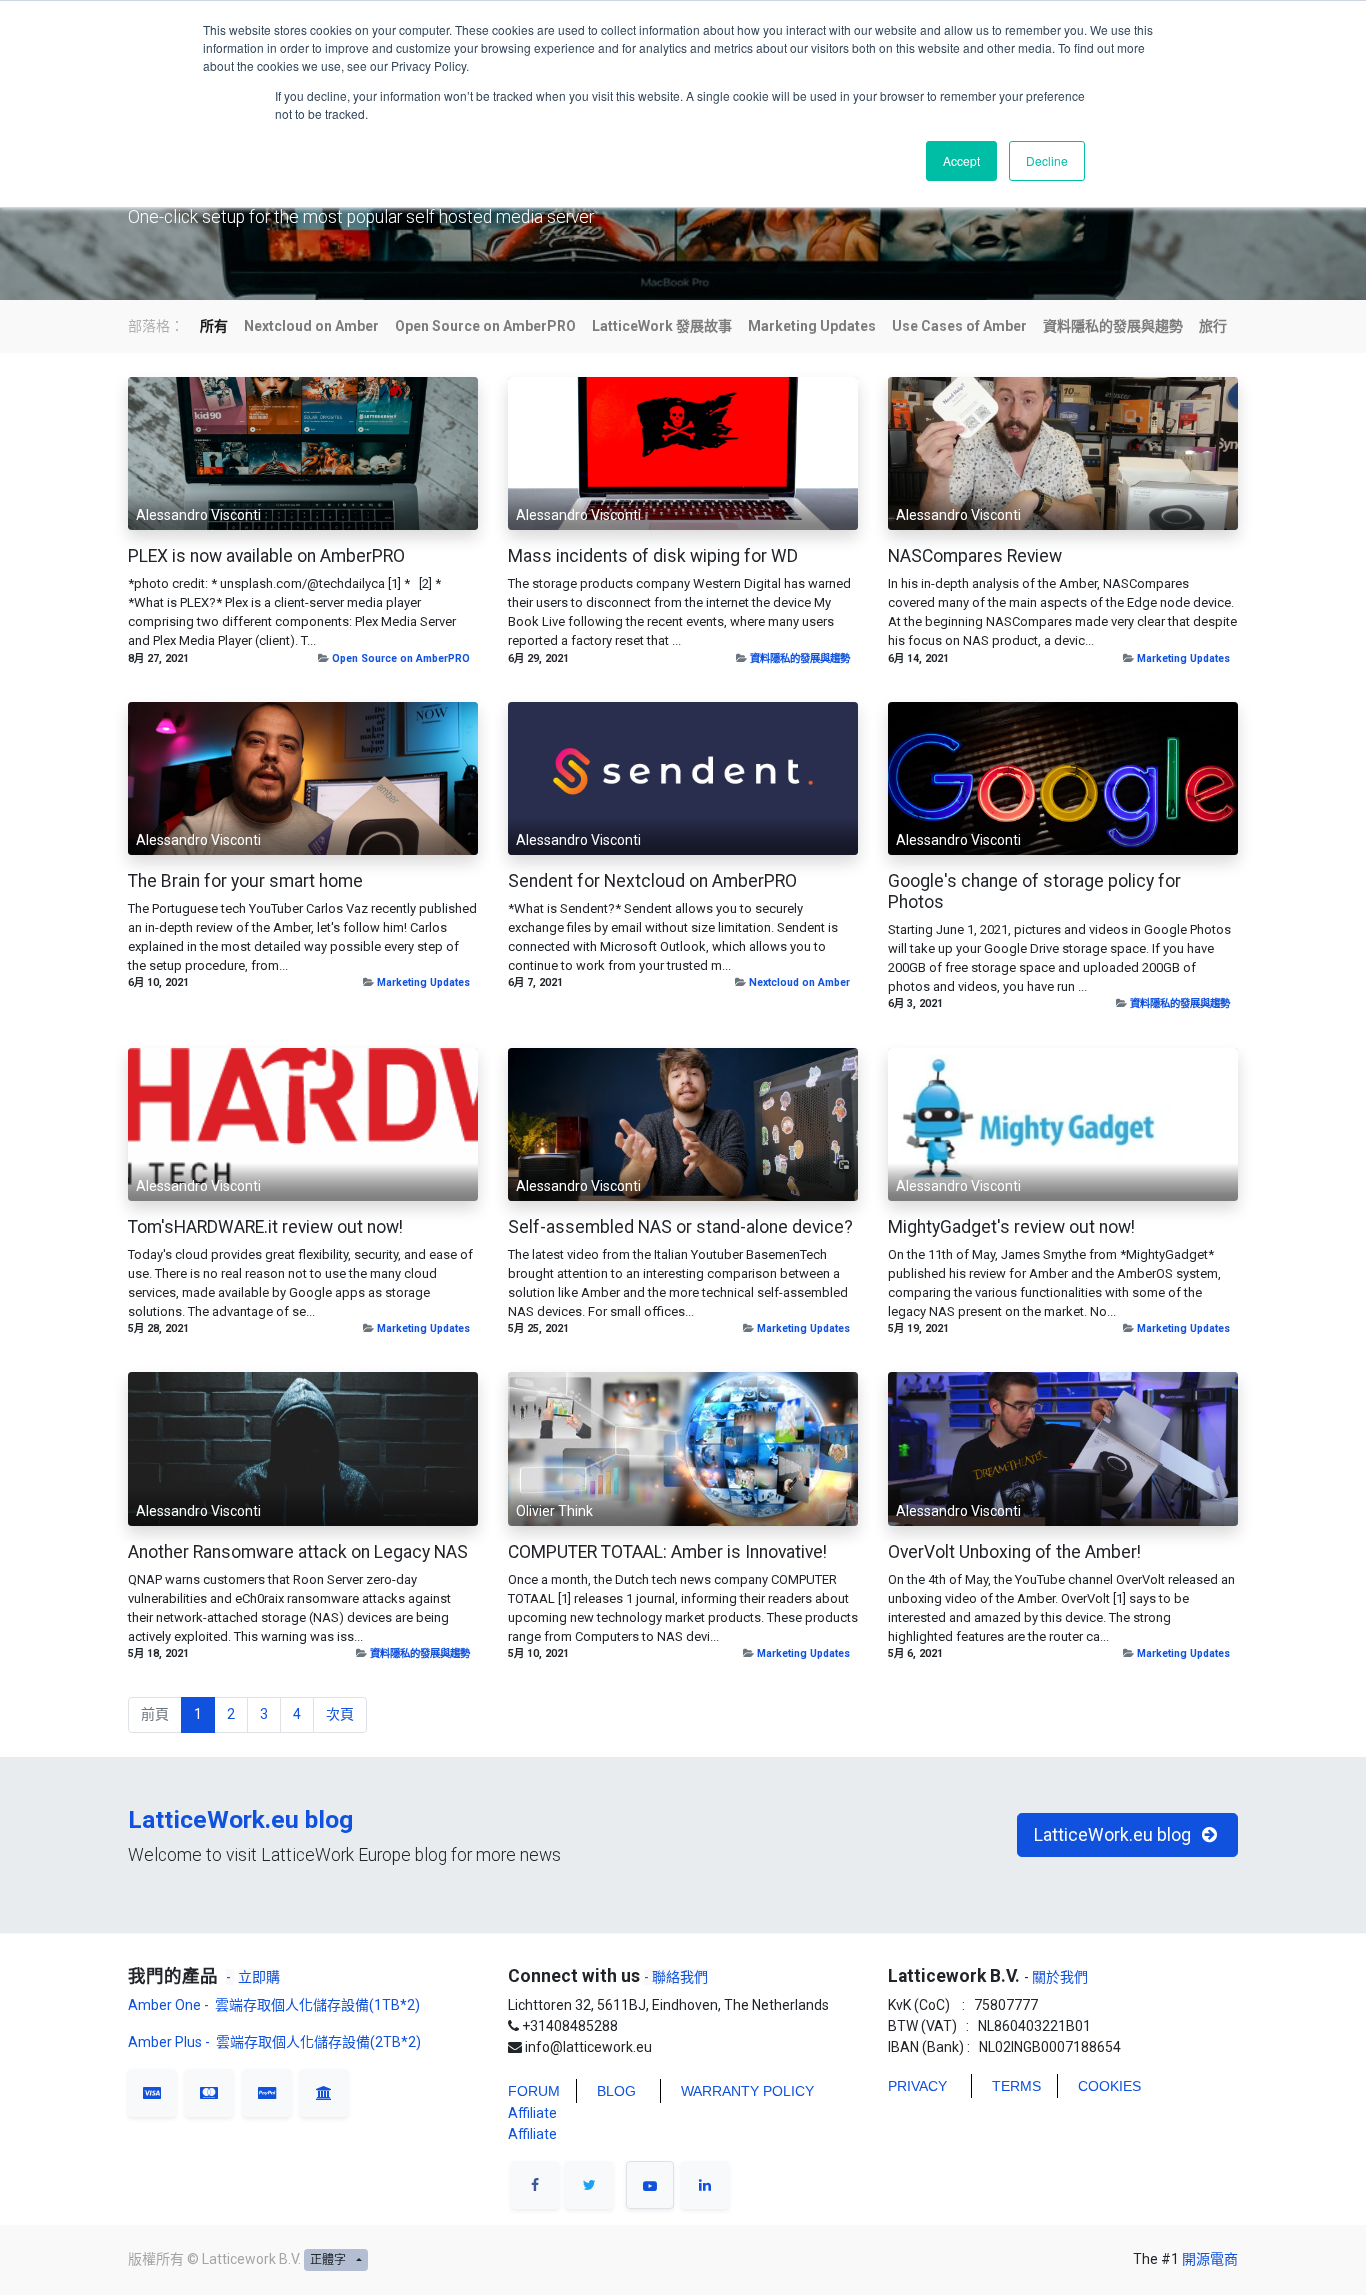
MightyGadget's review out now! (1011, 1227)
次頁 (340, 1714)
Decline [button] (1047, 160)
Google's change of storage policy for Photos (1034, 891)
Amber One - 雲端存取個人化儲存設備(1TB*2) (275, 2005)
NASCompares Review (975, 556)
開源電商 (1210, 2259)
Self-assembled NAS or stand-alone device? (680, 1227)
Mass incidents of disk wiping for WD (653, 556)
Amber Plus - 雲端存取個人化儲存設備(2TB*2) (274, 2042)
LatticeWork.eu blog (240, 1819)
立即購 (259, 1977)
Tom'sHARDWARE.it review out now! (265, 1227)
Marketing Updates (1183, 658)
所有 (214, 326)
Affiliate (532, 2113)
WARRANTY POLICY (747, 2091)
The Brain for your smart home (245, 881)
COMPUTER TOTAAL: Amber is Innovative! (667, 1552)
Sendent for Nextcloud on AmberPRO (652, 881)
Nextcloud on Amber (799, 982)
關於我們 (1058, 1977)
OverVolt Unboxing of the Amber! (1014, 1552)
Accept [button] (961, 160)
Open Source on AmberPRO (401, 658)
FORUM (534, 2091)
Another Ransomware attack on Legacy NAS (298, 1552)
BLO (611, 2091)
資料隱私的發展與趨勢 (800, 658)
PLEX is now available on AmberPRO (266, 556)
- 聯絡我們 (676, 1977)
